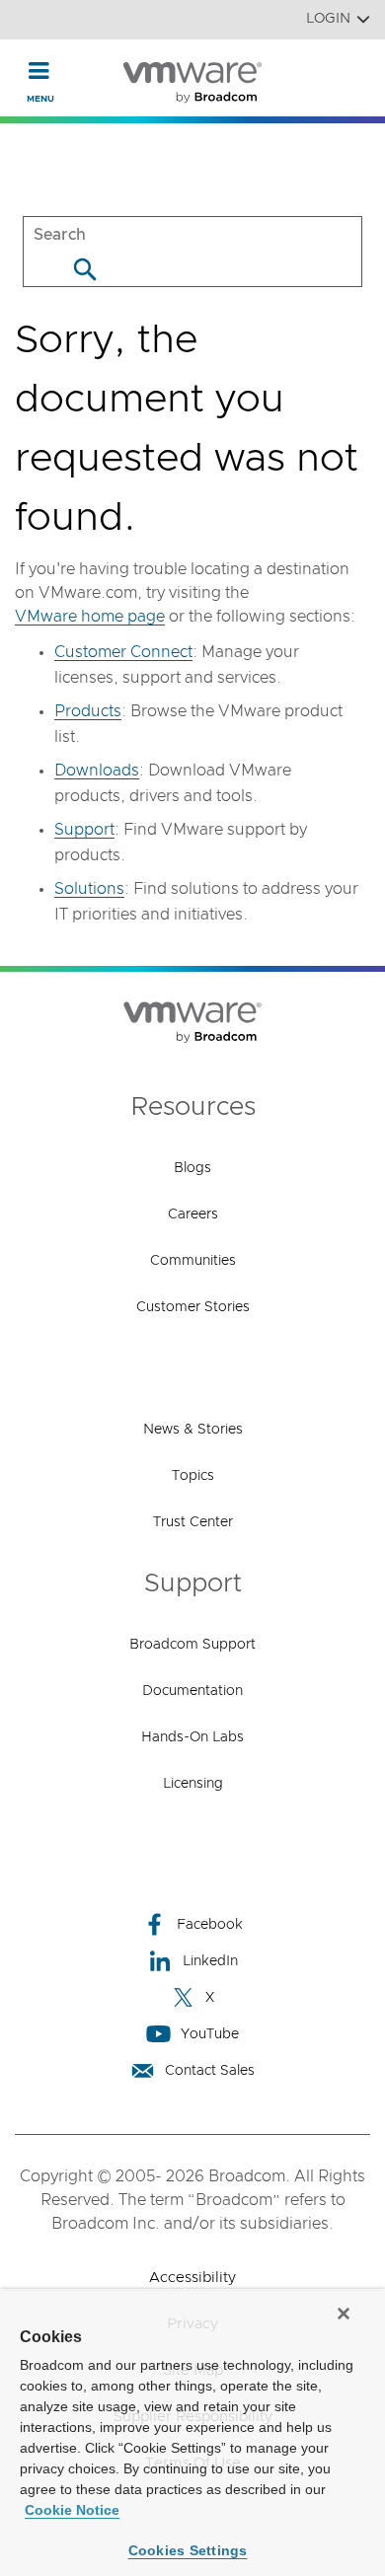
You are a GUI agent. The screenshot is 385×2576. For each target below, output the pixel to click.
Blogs (192, 1168)
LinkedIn (210, 1961)
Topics (193, 1476)
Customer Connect (123, 652)
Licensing (193, 1784)
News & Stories (193, 1430)
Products (88, 711)
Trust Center (193, 1522)
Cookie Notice (72, 2510)
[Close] (344, 2314)
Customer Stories (193, 1307)
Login (328, 19)
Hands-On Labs (192, 1737)
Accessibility (192, 2278)
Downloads (97, 771)
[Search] (84, 269)
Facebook (210, 1925)
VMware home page (90, 617)
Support (84, 830)
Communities (193, 1261)
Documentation (192, 1691)
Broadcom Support (192, 1645)
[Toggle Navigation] (39, 70)
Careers (193, 1214)
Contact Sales (210, 2071)
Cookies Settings (188, 2550)
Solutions (89, 889)
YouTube (210, 2034)
